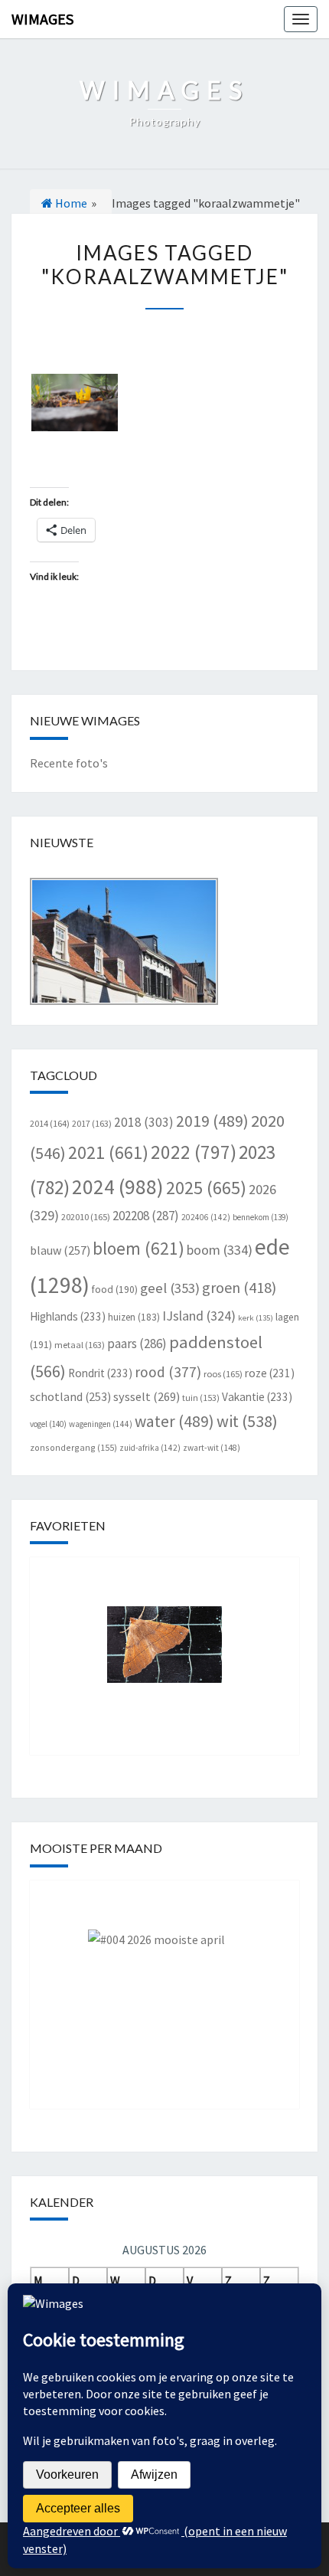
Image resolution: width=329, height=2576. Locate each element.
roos (223, 1374)
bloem (138, 1248)
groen (239, 1287)
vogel (48, 1424)
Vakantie (257, 1397)
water (174, 1421)
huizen (134, 1317)
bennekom (261, 1217)
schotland (70, 1396)
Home (70, 203)
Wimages (42, 19)
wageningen (101, 1424)
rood (168, 1372)
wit (247, 1421)
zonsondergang (73, 1447)
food (115, 1290)
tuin (201, 1398)
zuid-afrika (150, 1448)
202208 (146, 1216)
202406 (206, 1217)
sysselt (147, 1396)
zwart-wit (212, 1448)
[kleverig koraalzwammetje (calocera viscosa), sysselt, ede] (75, 403)
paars (137, 1344)
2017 (92, 1123)
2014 (50, 1123)
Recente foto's (69, 763)
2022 (194, 1152)
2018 (144, 1122)
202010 (86, 1217)
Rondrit (100, 1373)
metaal (80, 1345)
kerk (256, 1318)
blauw (60, 1250)
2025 (206, 1188)
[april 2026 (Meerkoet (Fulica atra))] (164, 1983)
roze (270, 1373)
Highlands (68, 1316)
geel (170, 1288)
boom (220, 1250)
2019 (212, 1121)
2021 (108, 1152)
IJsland (199, 1316)
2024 (118, 1187)
